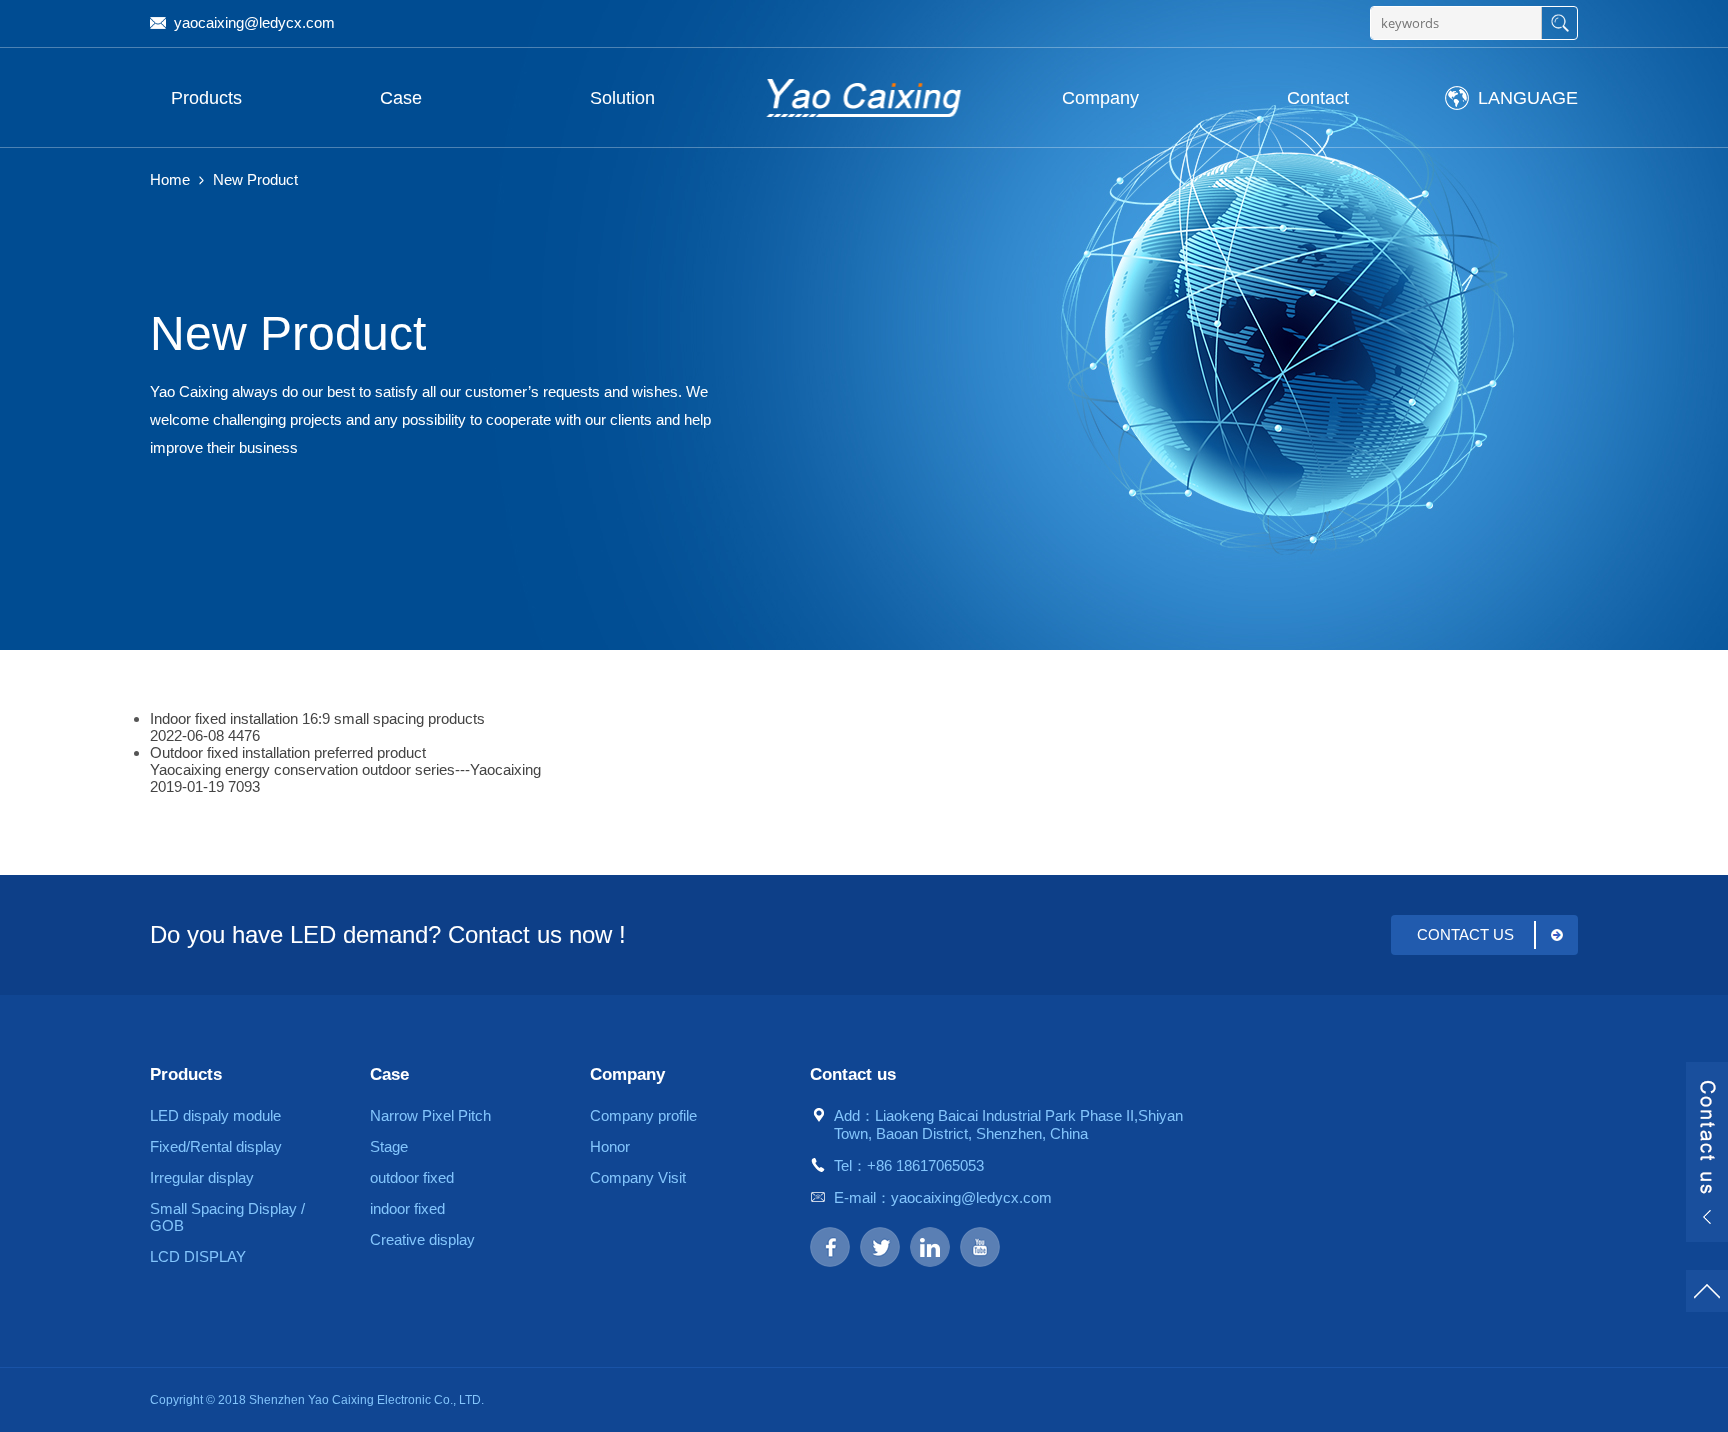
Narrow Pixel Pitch (430, 1115)
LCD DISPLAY (198, 1256)
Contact (1318, 98)
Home (170, 179)
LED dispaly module (215, 1115)
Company (1100, 98)
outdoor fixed (412, 1177)
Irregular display (202, 1177)
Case (401, 98)
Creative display (422, 1239)
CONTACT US (1465, 934)
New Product (255, 179)
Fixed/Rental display (216, 1146)
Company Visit (638, 1177)
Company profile (643, 1115)
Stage (389, 1146)
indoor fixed (407, 1208)
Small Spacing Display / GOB (227, 1217)
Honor (610, 1146)
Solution (622, 98)
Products (206, 98)
